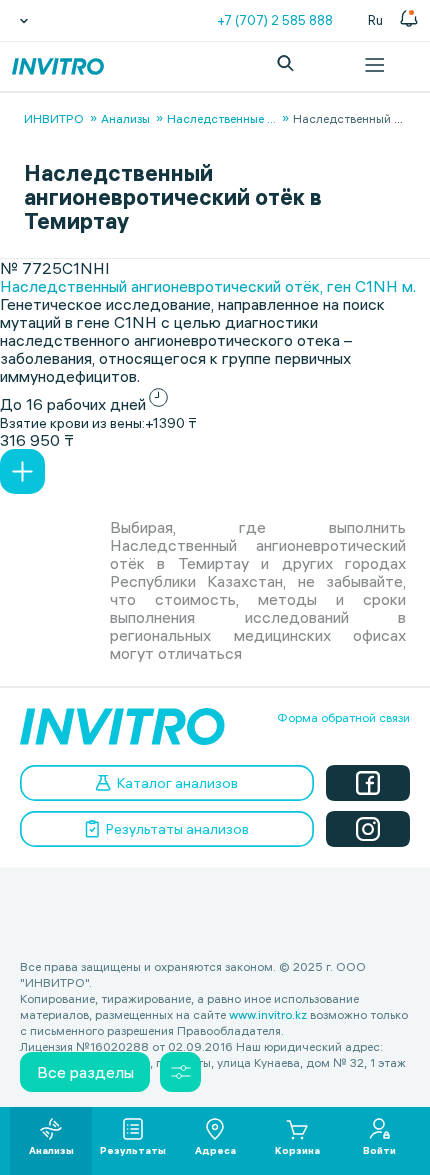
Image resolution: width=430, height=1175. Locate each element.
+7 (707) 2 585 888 (275, 20)
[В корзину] (22, 471)
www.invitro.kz (268, 1014)
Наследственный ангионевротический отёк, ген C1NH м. (208, 286)
